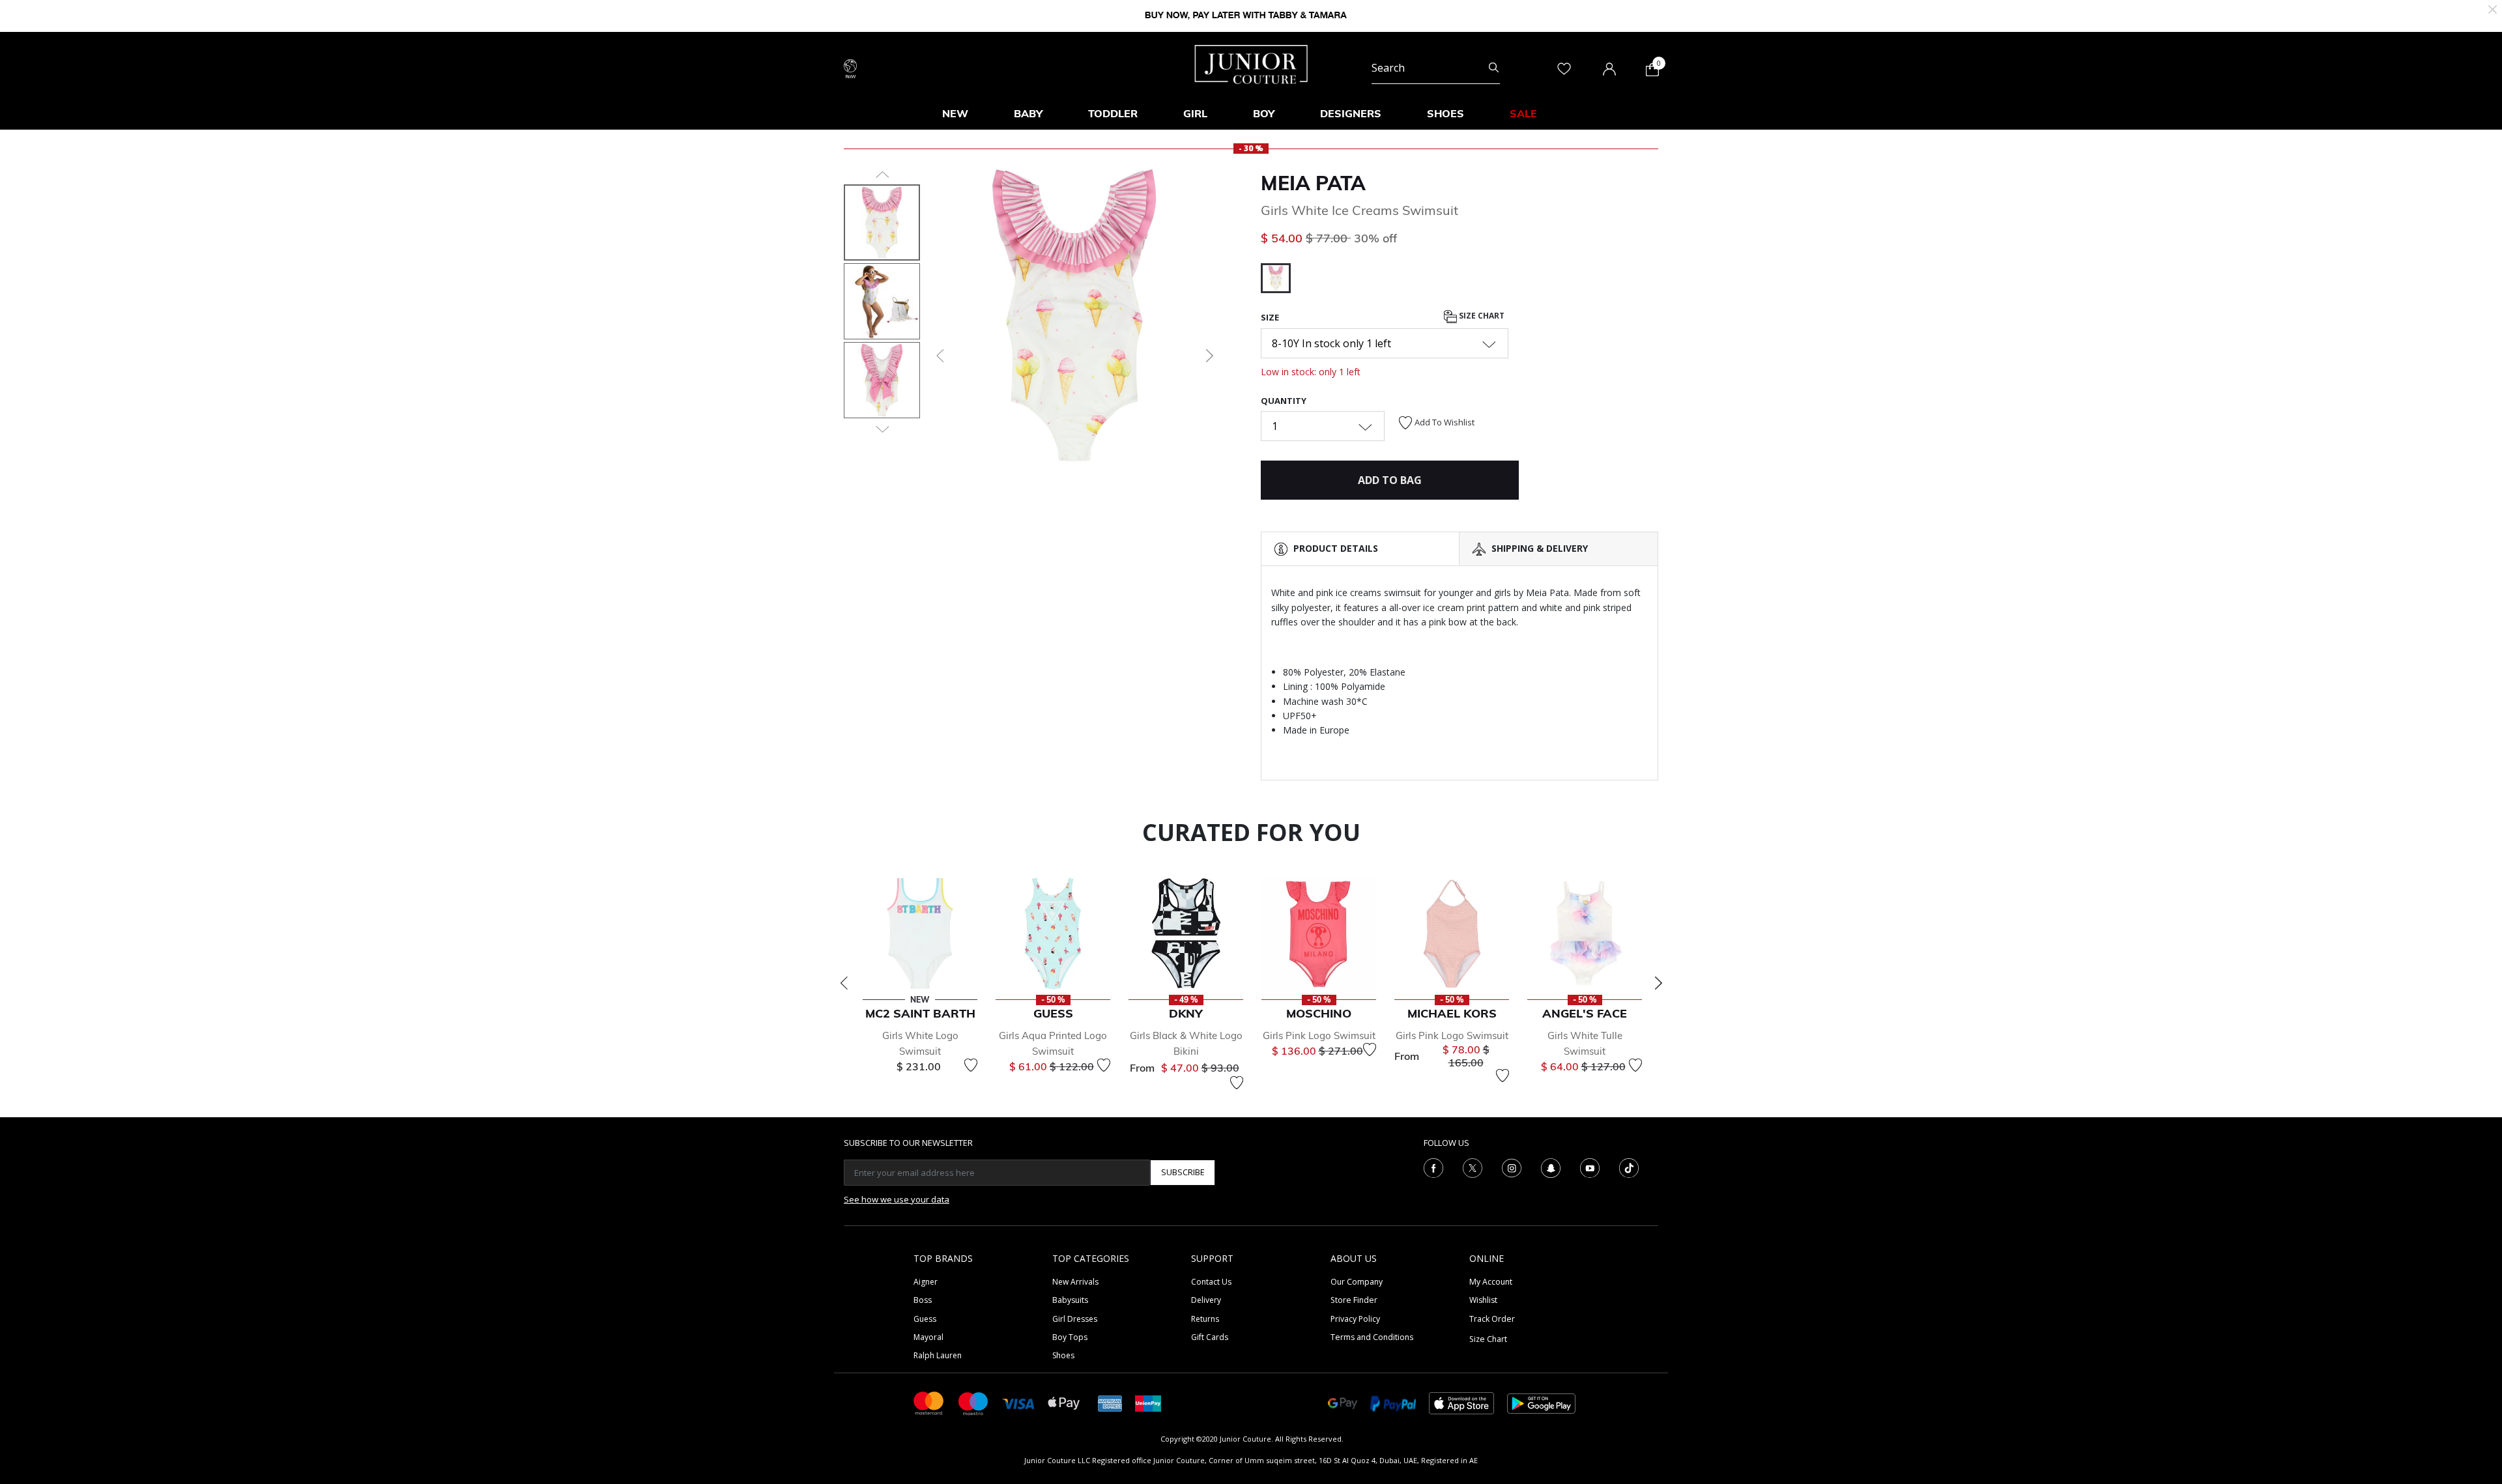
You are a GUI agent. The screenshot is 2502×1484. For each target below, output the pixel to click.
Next (1658, 983)
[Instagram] (1512, 1167)
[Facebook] (1433, 1167)
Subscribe (1183, 1172)
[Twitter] (1473, 1167)
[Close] (2493, 8)
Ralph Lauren (938, 1355)
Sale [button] (1523, 113)
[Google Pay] (1343, 1402)
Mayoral (928, 1337)
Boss (923, 1300)
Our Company (1357, 1282)
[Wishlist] (971, 1065)
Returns (1205, 1319)
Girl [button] (1195, 113)
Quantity (1284, 401)
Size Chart (1481, 316)
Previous (844, 983)
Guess (925, 1319)
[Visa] (1018, 1403)
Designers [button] (1351, 113)
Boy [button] (1264, 113)
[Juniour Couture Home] (1251, 63)
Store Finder (1354, 1300)
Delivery (1206, 1300)
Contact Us (1211, 1282)
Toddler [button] (1113, 113)
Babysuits (1070, 1300)
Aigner (926, 1282)
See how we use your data (897, 1199)
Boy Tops (1070, 1337)
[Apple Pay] (1064, 1402)
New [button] (955, 113)
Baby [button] (1028, 113)
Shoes (1063, 1355)
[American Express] (1110, 1402)
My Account (1491, 1282)
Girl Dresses (1075, 1319)
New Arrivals (1075, 1282)
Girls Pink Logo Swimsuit (1319, 1035)
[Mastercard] (929, 1402)
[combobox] (1436, 68)
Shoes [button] (1445, 113)
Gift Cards (1210, 1337)
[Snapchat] (1551, 1167)
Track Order (1492, 1319)
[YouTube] (1590, 1167)
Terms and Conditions (1372, 1337)
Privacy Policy (1355, 1319)
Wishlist (1483, 1300)
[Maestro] (973, 1402)
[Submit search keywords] (1494, 68)
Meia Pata (1313, 183)
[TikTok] (1629, 1167)
